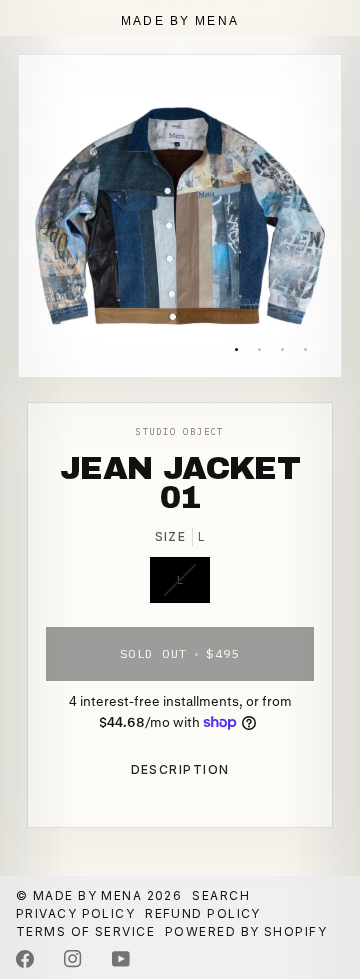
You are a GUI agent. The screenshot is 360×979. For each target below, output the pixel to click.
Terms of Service (85, 931)
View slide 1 (236, 349)
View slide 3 (282, 349)
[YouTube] (121, 959)
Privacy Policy (75, 913)
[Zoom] (56, 339)
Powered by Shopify (246, 931)
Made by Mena (87, 895)
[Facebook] (25, 959)
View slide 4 (305, 349)
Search (221, 895)
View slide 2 (259, 349)
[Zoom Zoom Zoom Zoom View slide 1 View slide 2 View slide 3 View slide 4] (180, 216)
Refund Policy (203, 913)
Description (180, 769)
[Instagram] (73, 959)
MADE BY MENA (180, 21)
